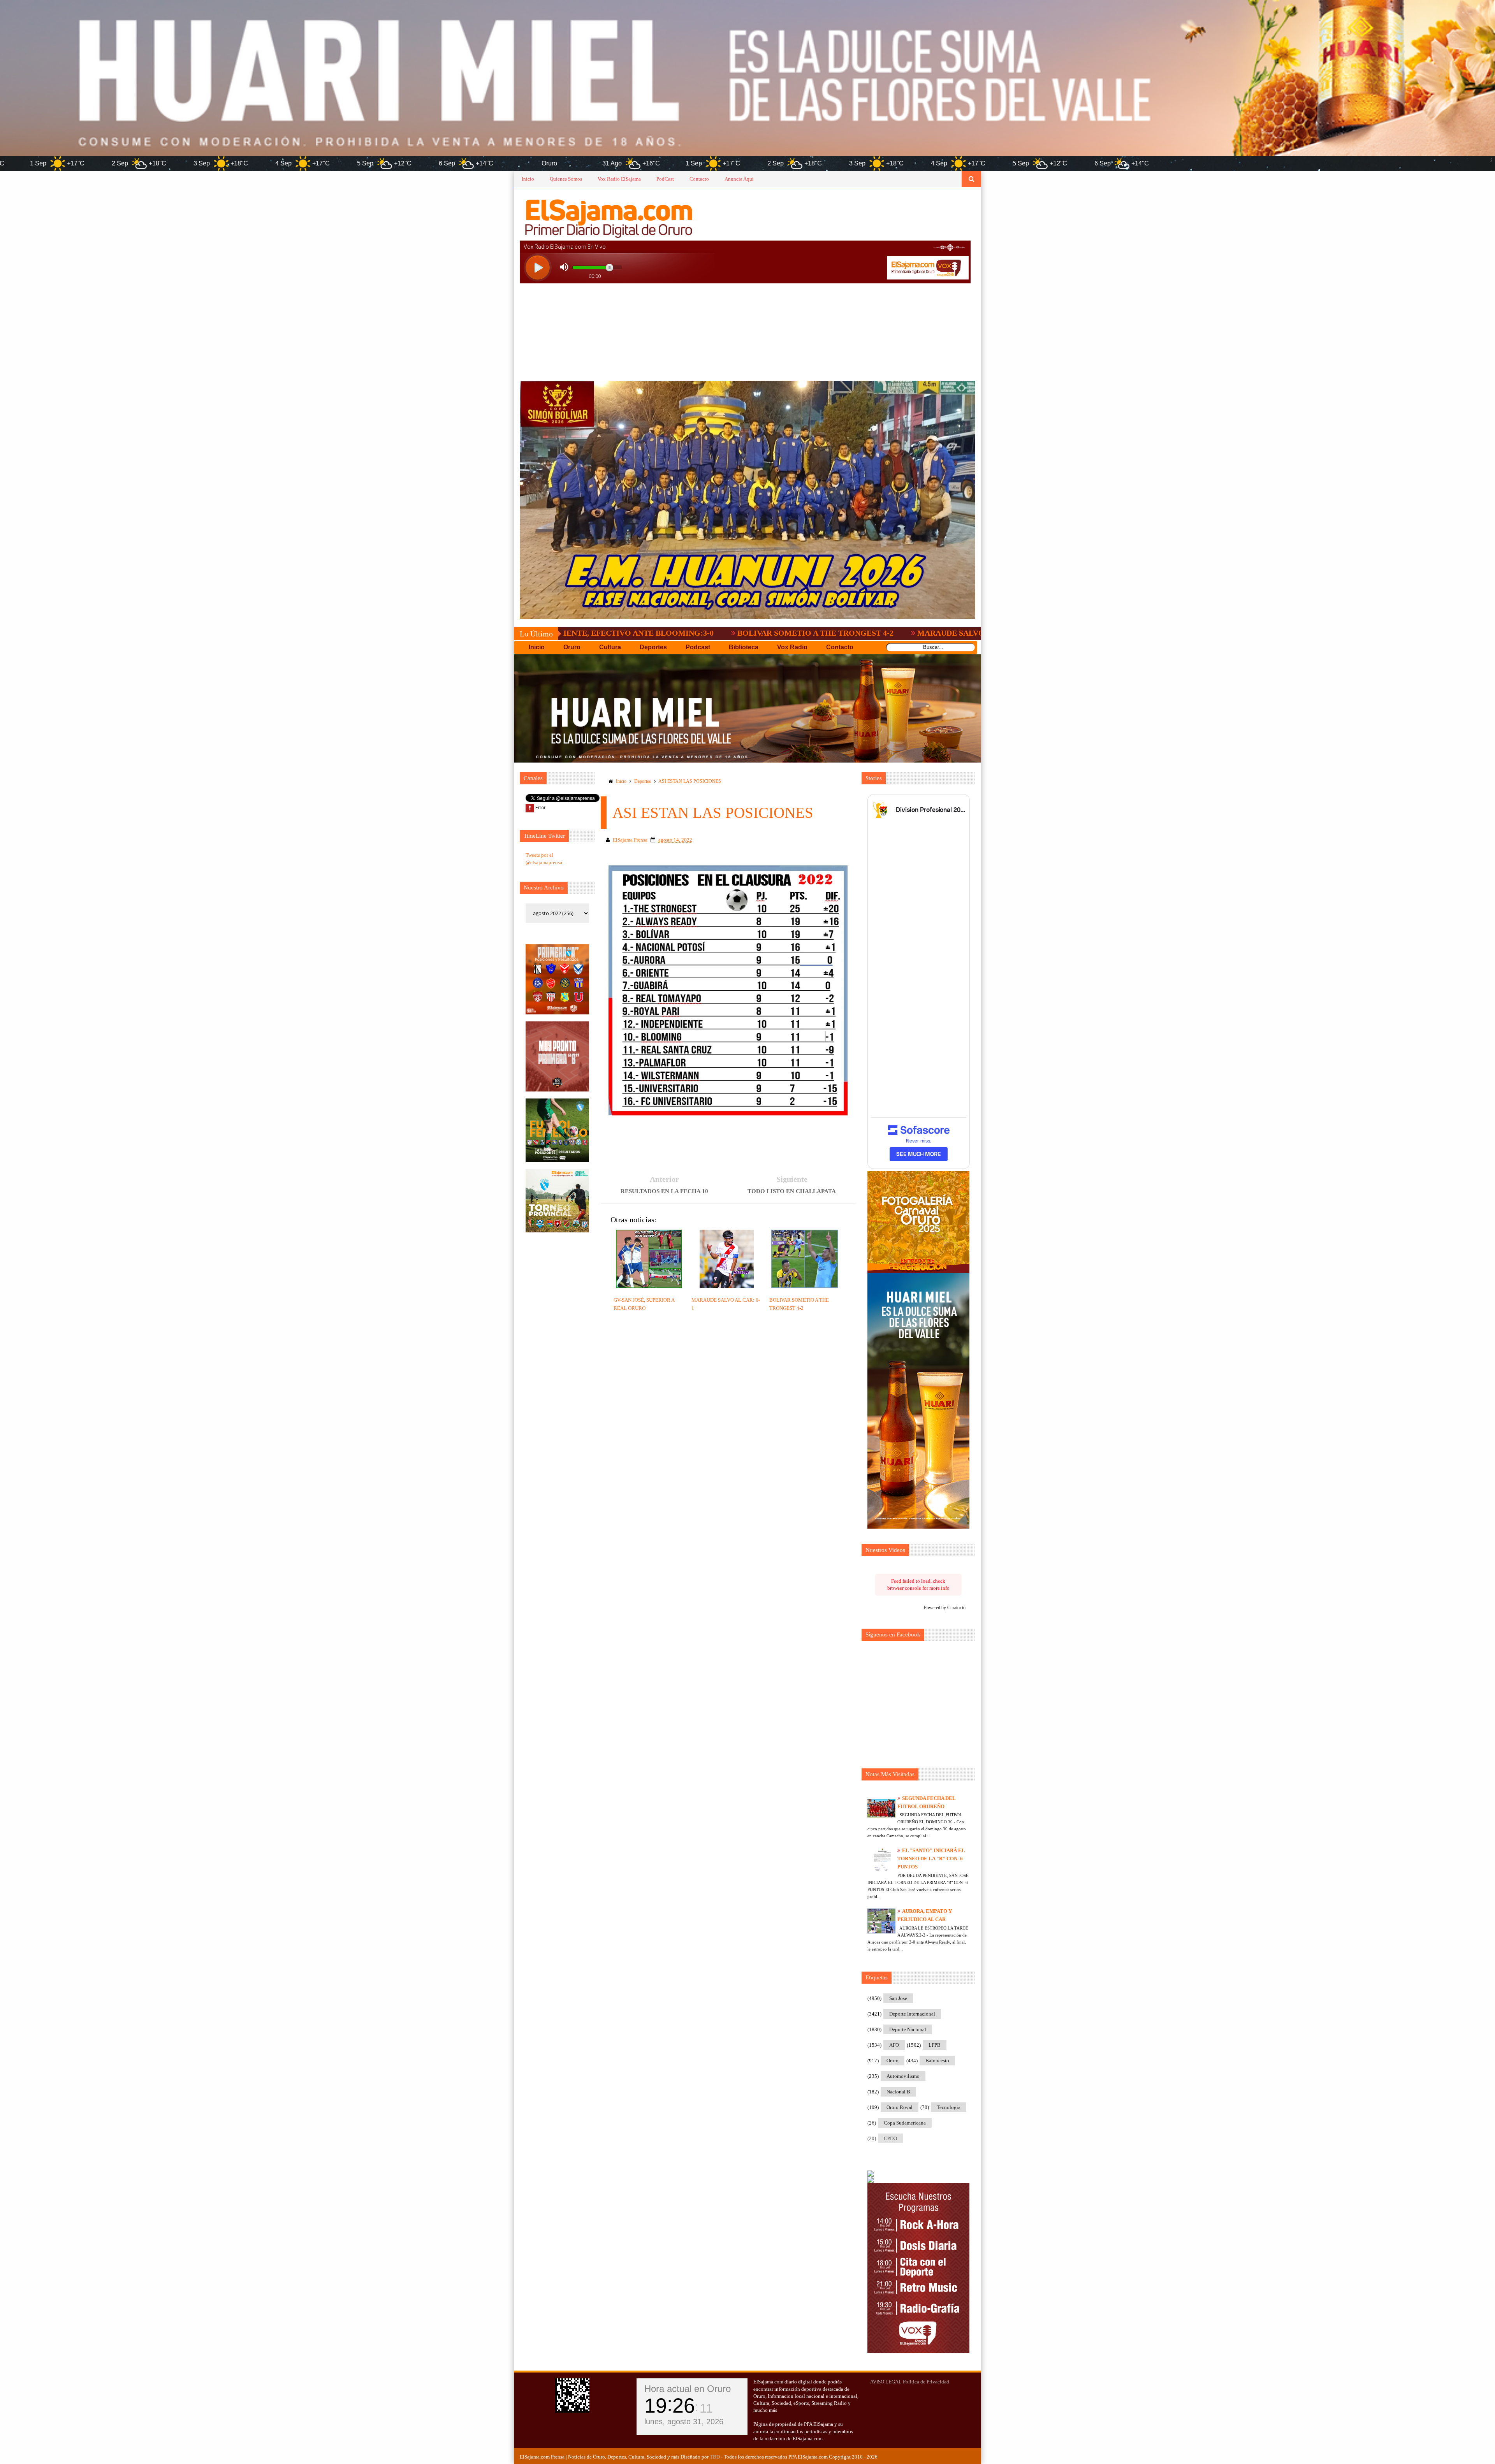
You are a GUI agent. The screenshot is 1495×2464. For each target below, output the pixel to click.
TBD (715, 2457)
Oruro (893, 2061)
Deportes (643, 781)
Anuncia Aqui (739, 179)
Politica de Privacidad (926, 2382)
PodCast (665, 179)
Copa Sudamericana (905, 2123)
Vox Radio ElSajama (619, 179)
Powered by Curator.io (945, 1608)
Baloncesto (937, 2061)
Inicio (528, 179)
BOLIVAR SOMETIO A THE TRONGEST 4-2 (632, 633)
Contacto (699, 179)
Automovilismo (903, 2076)
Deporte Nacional (908, 2029)
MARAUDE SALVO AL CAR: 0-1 (790, 633)
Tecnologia (949, 2107)
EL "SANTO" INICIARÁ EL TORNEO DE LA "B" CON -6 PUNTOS (931, 1859)
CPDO (890, 2138)
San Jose (898, 1998)
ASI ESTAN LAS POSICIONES (690, 781)
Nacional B (898, 2092)
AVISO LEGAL (886, 2382)
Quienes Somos (566, 179)
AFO (894, 2045)
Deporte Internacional (912, 2014)
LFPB (935, 2045)
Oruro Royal (900, 2107)
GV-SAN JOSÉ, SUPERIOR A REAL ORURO (947, 633)
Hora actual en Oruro (688, 2389)
